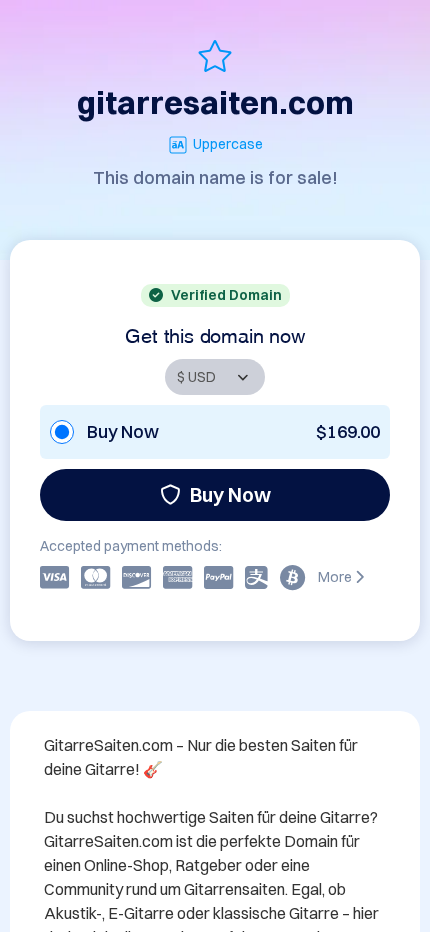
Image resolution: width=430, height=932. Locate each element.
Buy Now (230, 494)
